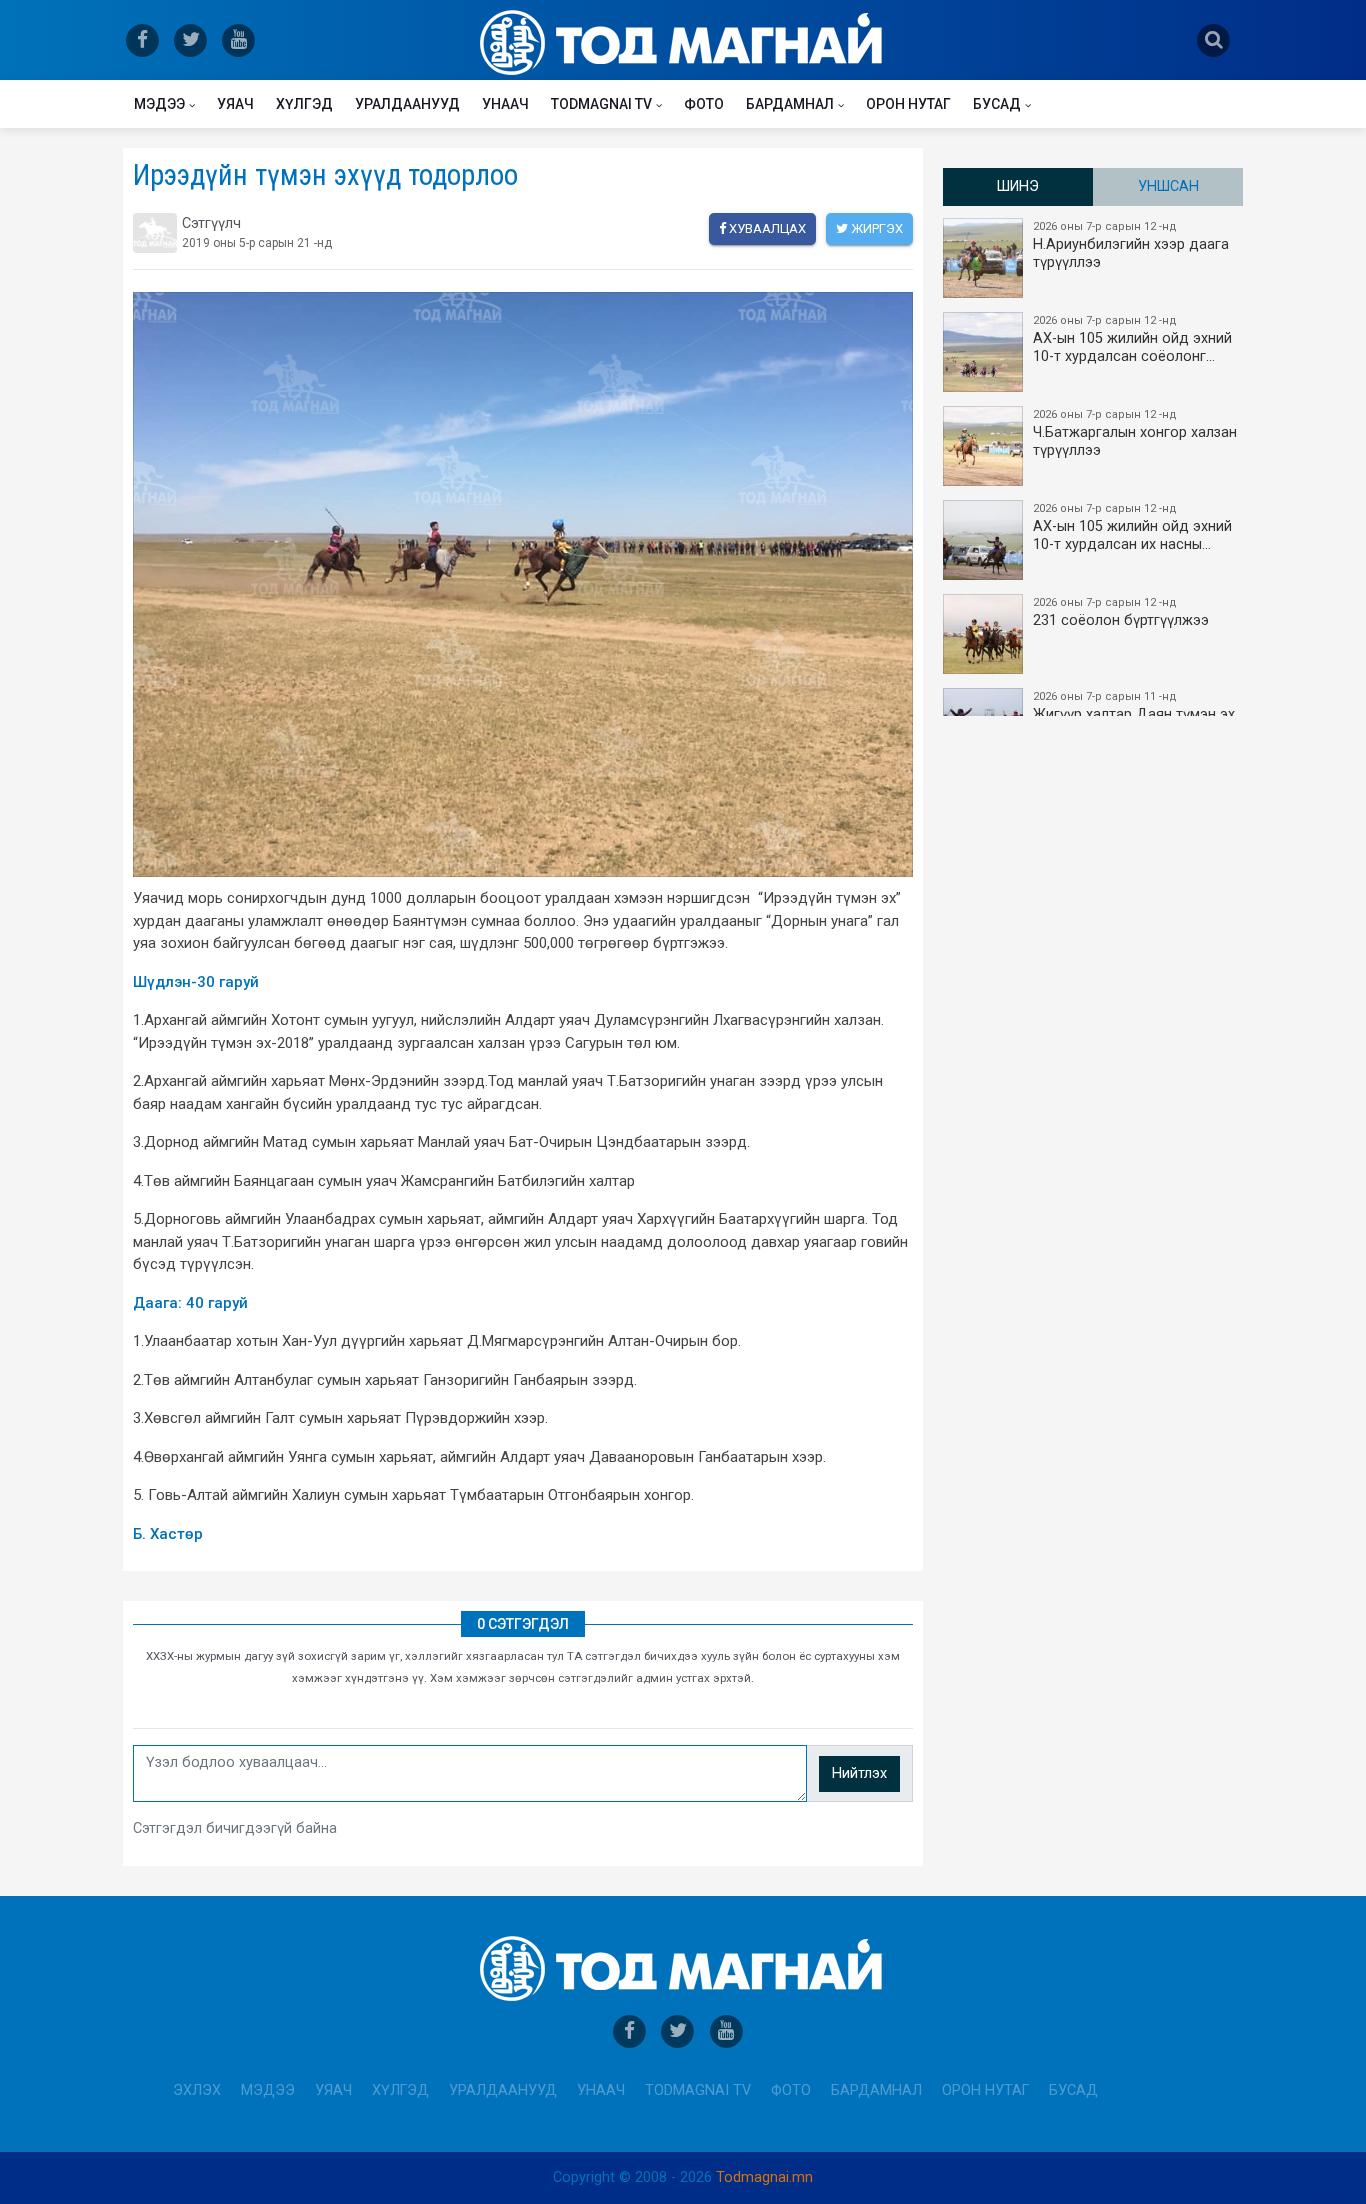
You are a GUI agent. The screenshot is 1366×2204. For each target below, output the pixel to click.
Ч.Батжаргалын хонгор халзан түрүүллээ (1135, 433)
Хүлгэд (304, 104)
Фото (704, 104)
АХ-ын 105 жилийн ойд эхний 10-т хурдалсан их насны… (1132, 527)
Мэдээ (159, 104)
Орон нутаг (908, 104)
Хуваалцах (766, 228)
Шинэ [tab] (1018, 186)
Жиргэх (875, 228)
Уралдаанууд (407, 104)
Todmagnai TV (601, 104)
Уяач (235, 104)
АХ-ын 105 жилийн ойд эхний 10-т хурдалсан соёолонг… (1132, 339)
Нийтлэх (859, 1773)
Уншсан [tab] (1168, 186)
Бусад (997, 104)
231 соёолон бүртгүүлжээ (1121, 612)
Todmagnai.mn (764, 2177)
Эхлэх (197, 2090)
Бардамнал (790, 104)
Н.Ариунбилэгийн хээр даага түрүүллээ (1131, 245)
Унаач (505, 104)
